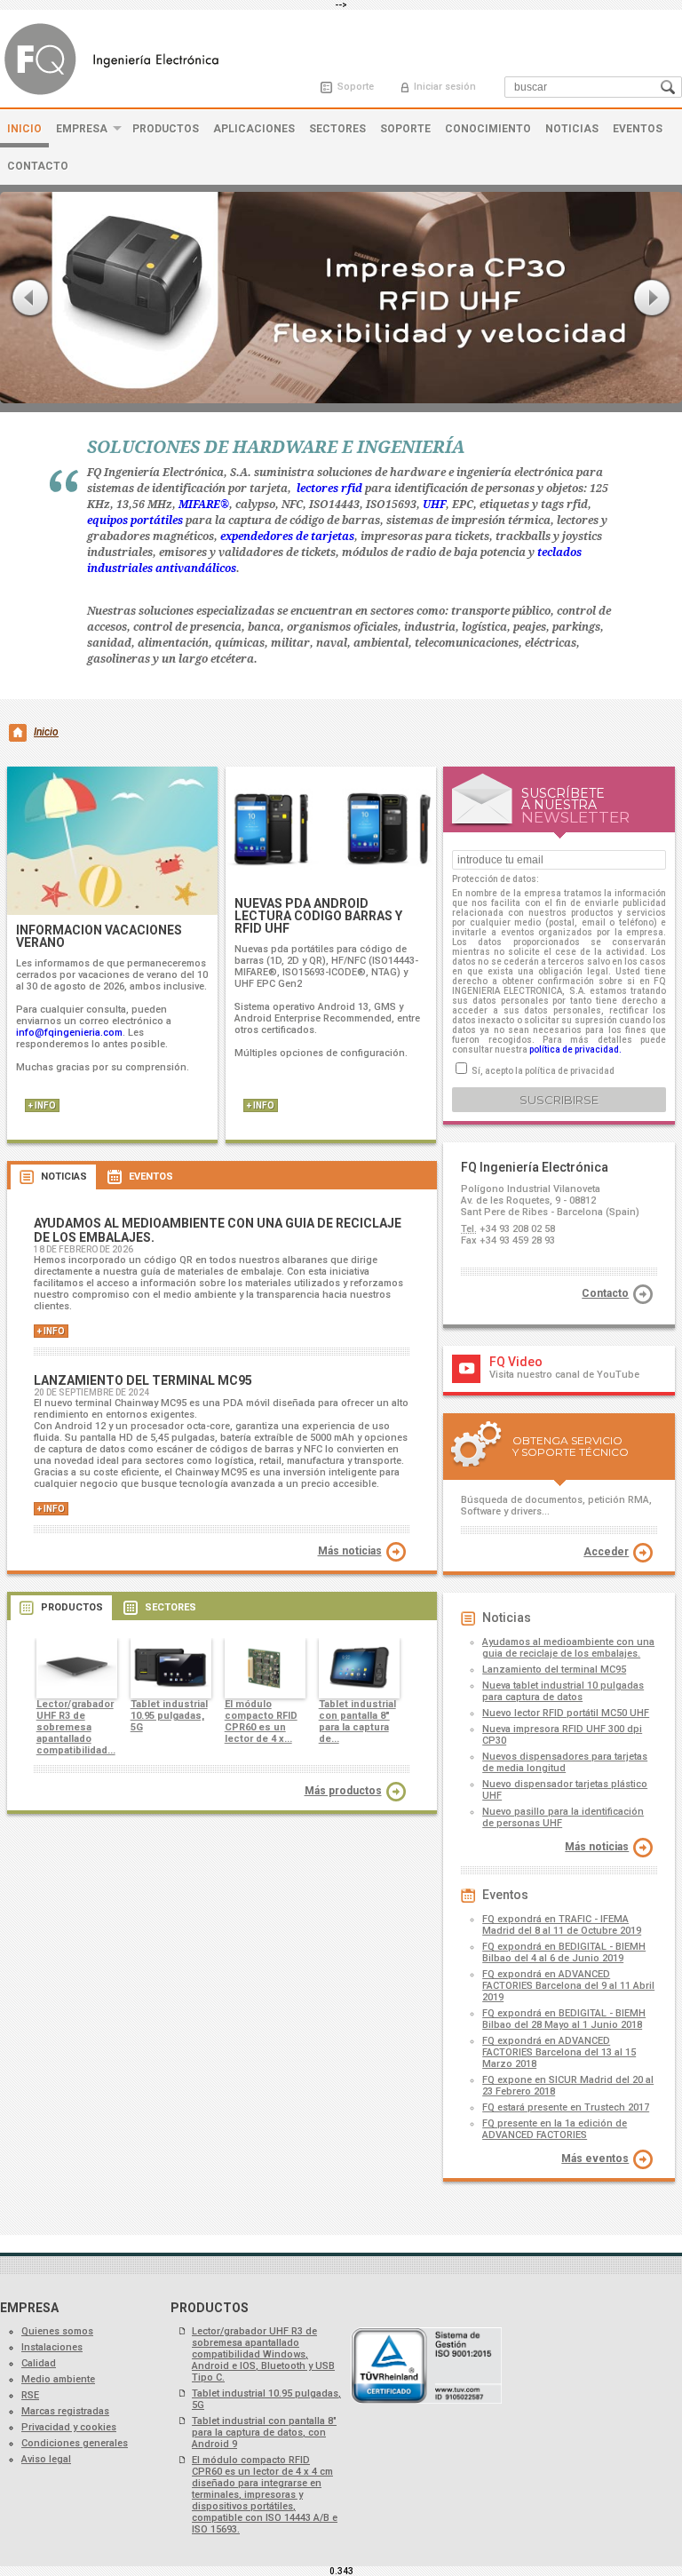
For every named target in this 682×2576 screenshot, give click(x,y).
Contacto (38, 166)
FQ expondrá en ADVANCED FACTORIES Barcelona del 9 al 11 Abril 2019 (568, 1986)
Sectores (337, 129)
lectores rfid (329, 489)
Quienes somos (57, 2331)
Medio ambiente (58, 2379)
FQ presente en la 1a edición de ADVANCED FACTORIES (555, 2129)
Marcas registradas (65, 2411)
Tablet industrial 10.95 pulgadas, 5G (169, 1716)
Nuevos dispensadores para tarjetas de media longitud (565, 1762)
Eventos (638, 129)
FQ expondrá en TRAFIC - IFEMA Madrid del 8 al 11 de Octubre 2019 (562, 1925)
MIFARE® (204, 505)
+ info (42, 1105)
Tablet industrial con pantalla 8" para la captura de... (357, 1721)
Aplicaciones (254, 129)
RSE (30, 2395)
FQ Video (516, 1362)
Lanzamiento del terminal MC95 (554, 1670)
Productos (166, 129)
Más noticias (350, 1551)
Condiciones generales (75, 2443)
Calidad (39, 2363)
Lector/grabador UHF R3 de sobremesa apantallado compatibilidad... (76, 1727)
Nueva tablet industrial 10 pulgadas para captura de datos (563, 1691)
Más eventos (595, 2159)
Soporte (356, 87)
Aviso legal (46, 2459)
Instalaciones (52, 2347)
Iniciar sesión (445, 87)
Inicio (24, 129)
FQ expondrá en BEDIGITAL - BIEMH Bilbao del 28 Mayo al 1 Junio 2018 (564, 2019)
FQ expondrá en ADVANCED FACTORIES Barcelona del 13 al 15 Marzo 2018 (559, 2052)
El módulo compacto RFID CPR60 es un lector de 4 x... (261, 1721)
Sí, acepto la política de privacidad (543, 1071)
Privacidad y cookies (69, 2427)
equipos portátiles (135, 521)
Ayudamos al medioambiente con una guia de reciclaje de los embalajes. (568, 1648)
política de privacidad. (575, 1049)
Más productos (343, 1791)
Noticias (572, 129)
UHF (434, 505)
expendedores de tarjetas (287, 537)
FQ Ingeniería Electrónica (116, 59)
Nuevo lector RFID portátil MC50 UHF (566, 1713)
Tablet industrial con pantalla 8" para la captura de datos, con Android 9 (264, 2433)
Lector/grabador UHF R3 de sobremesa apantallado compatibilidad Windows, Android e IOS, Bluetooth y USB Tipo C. (263, 2354)
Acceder (606, 1552)
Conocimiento (488, 129)
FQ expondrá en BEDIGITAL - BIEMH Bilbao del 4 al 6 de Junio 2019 (564, 1952)
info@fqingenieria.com (69, 1033)
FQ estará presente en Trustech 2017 (566, 2107)
